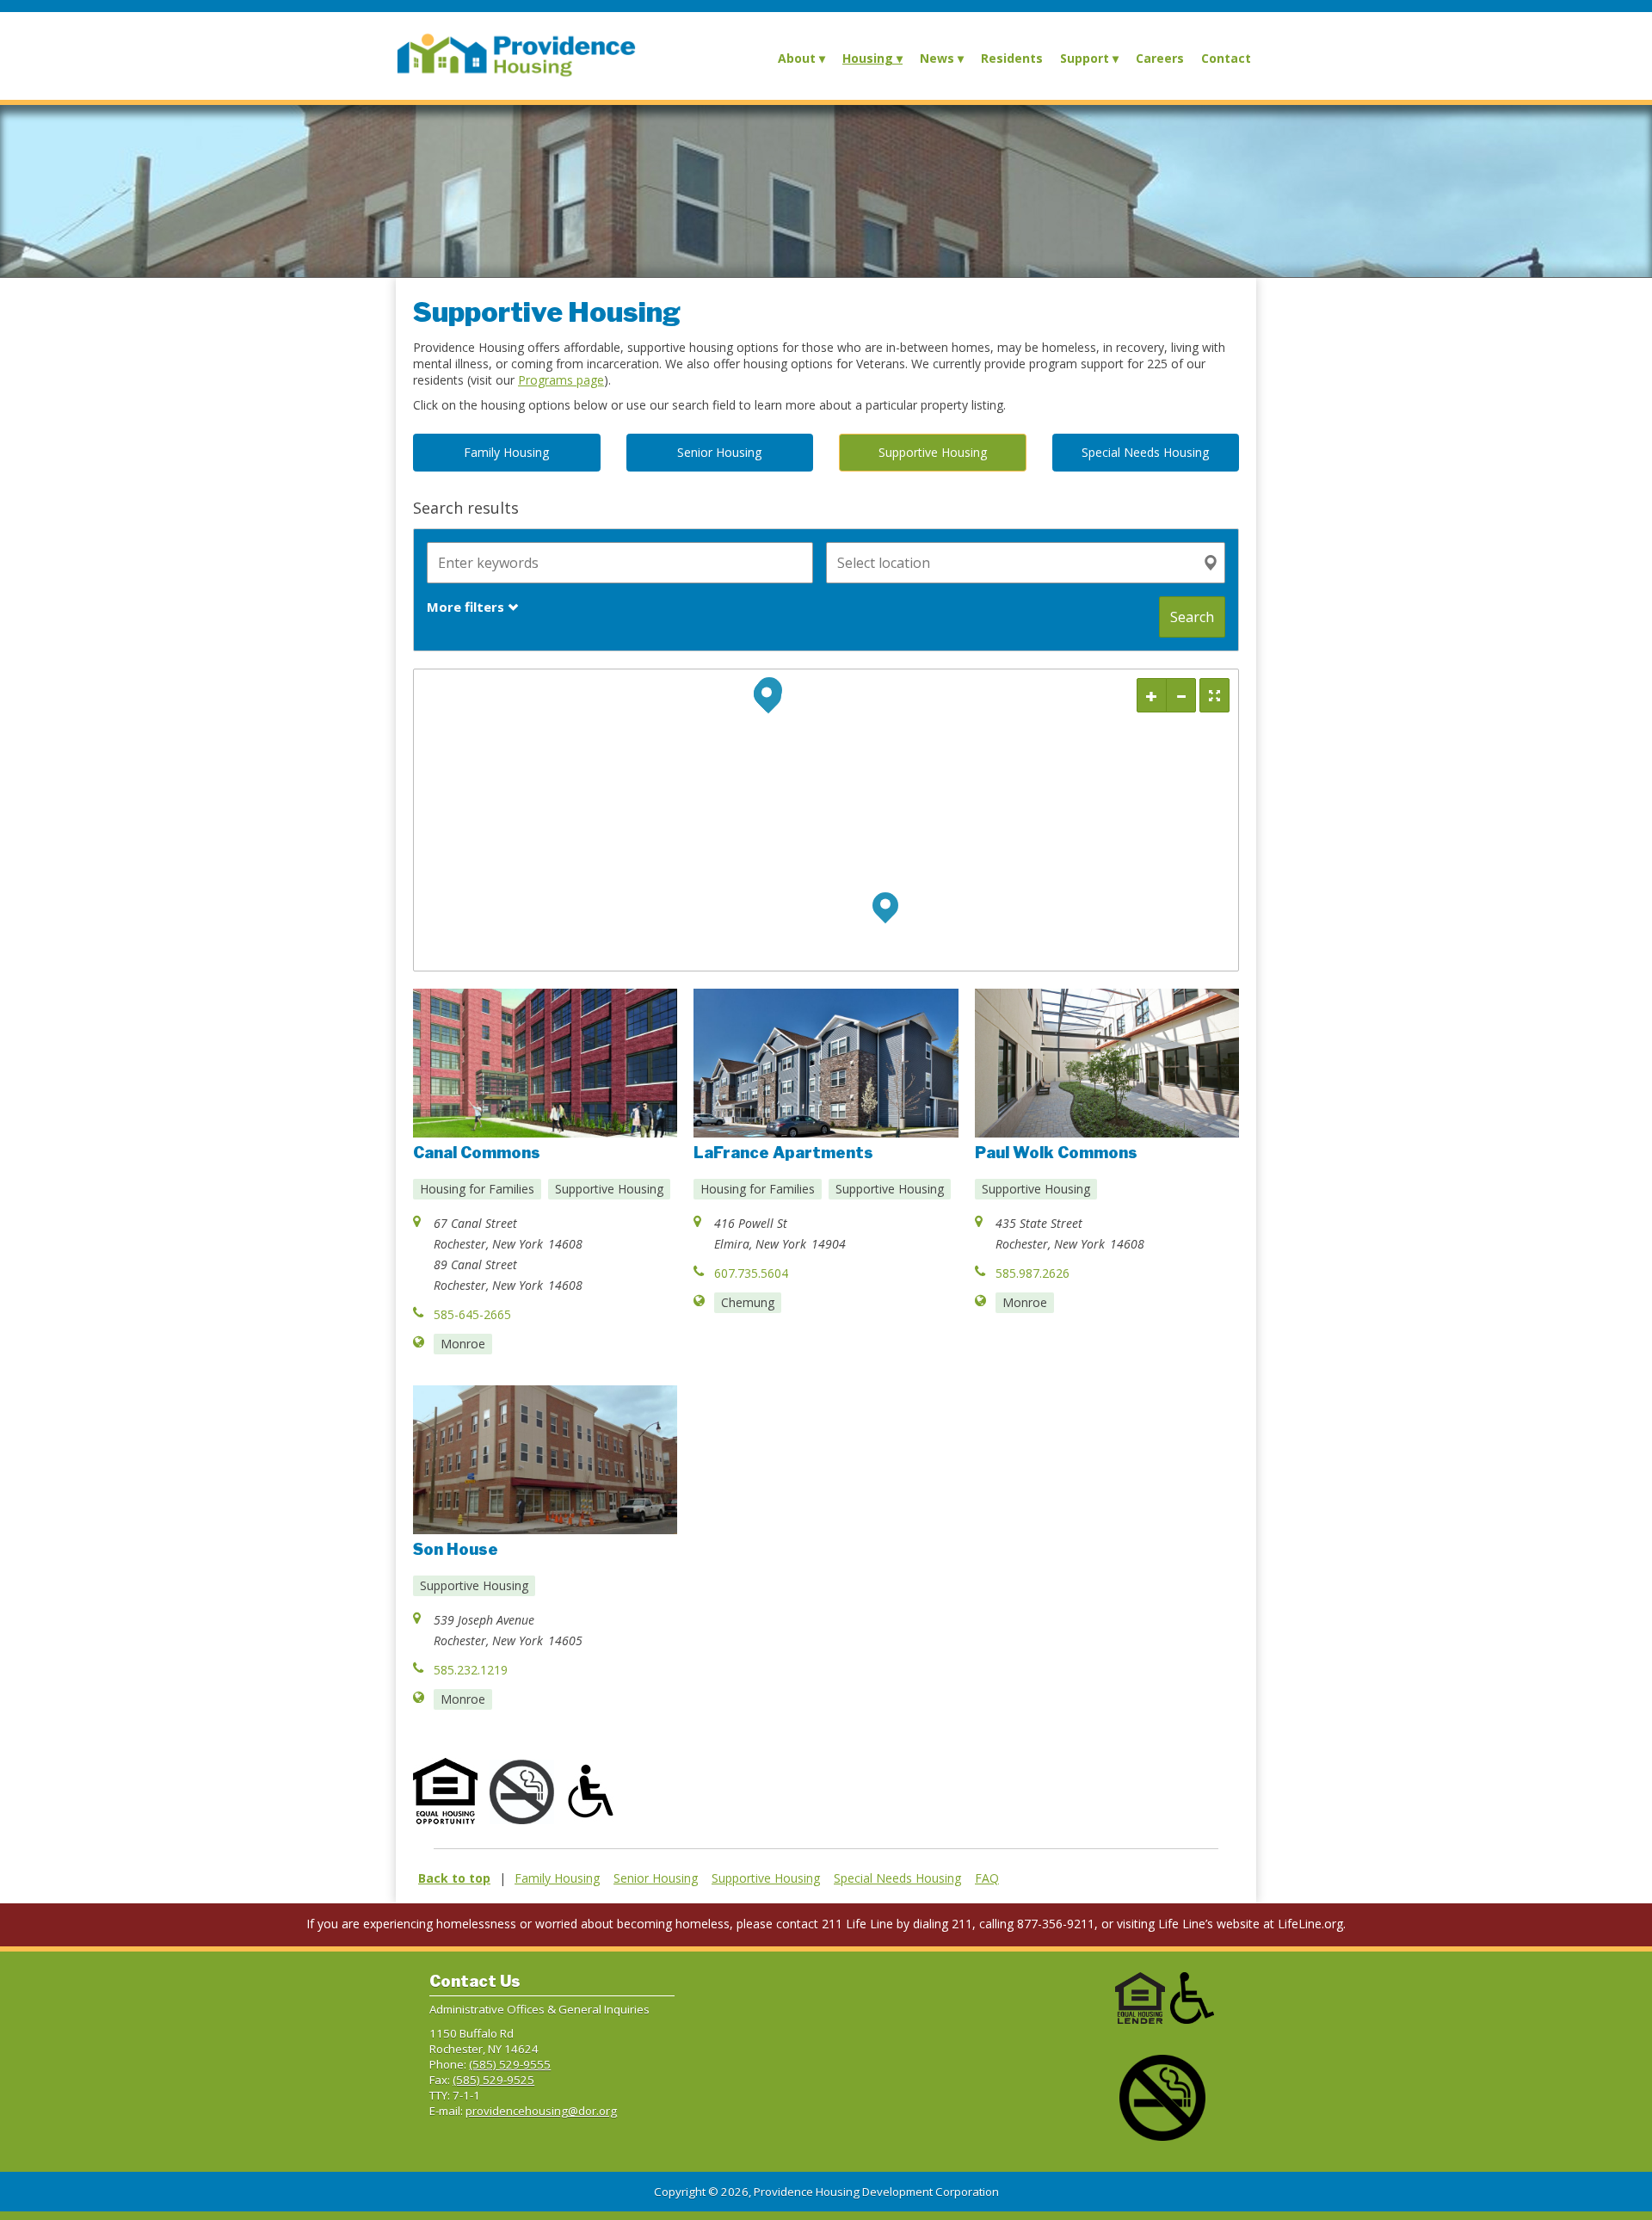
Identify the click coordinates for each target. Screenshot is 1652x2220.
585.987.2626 (1032, 1273)
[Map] (826, 820)
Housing (868, 58)
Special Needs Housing (897, 1878)
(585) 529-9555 (510, 2064)
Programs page (561, 380)
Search (1192, 617)
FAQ (987, 1878)
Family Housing (557, 1878)
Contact (1226, 58)
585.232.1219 (471, 1670)
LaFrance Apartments (783, 1153)
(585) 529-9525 (493, 2080)
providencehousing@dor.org (541, 2111)
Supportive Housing (766, 1878)
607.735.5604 (751, 1273)
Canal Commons (477, 1153)
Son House (456, 1549)
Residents (1012, 58)
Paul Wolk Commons (1056, 1153)
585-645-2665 (472, 1314)
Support (1085, 58)
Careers (1160, 58)
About (797, 58)
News (937, 58)
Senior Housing (656, 1878)
